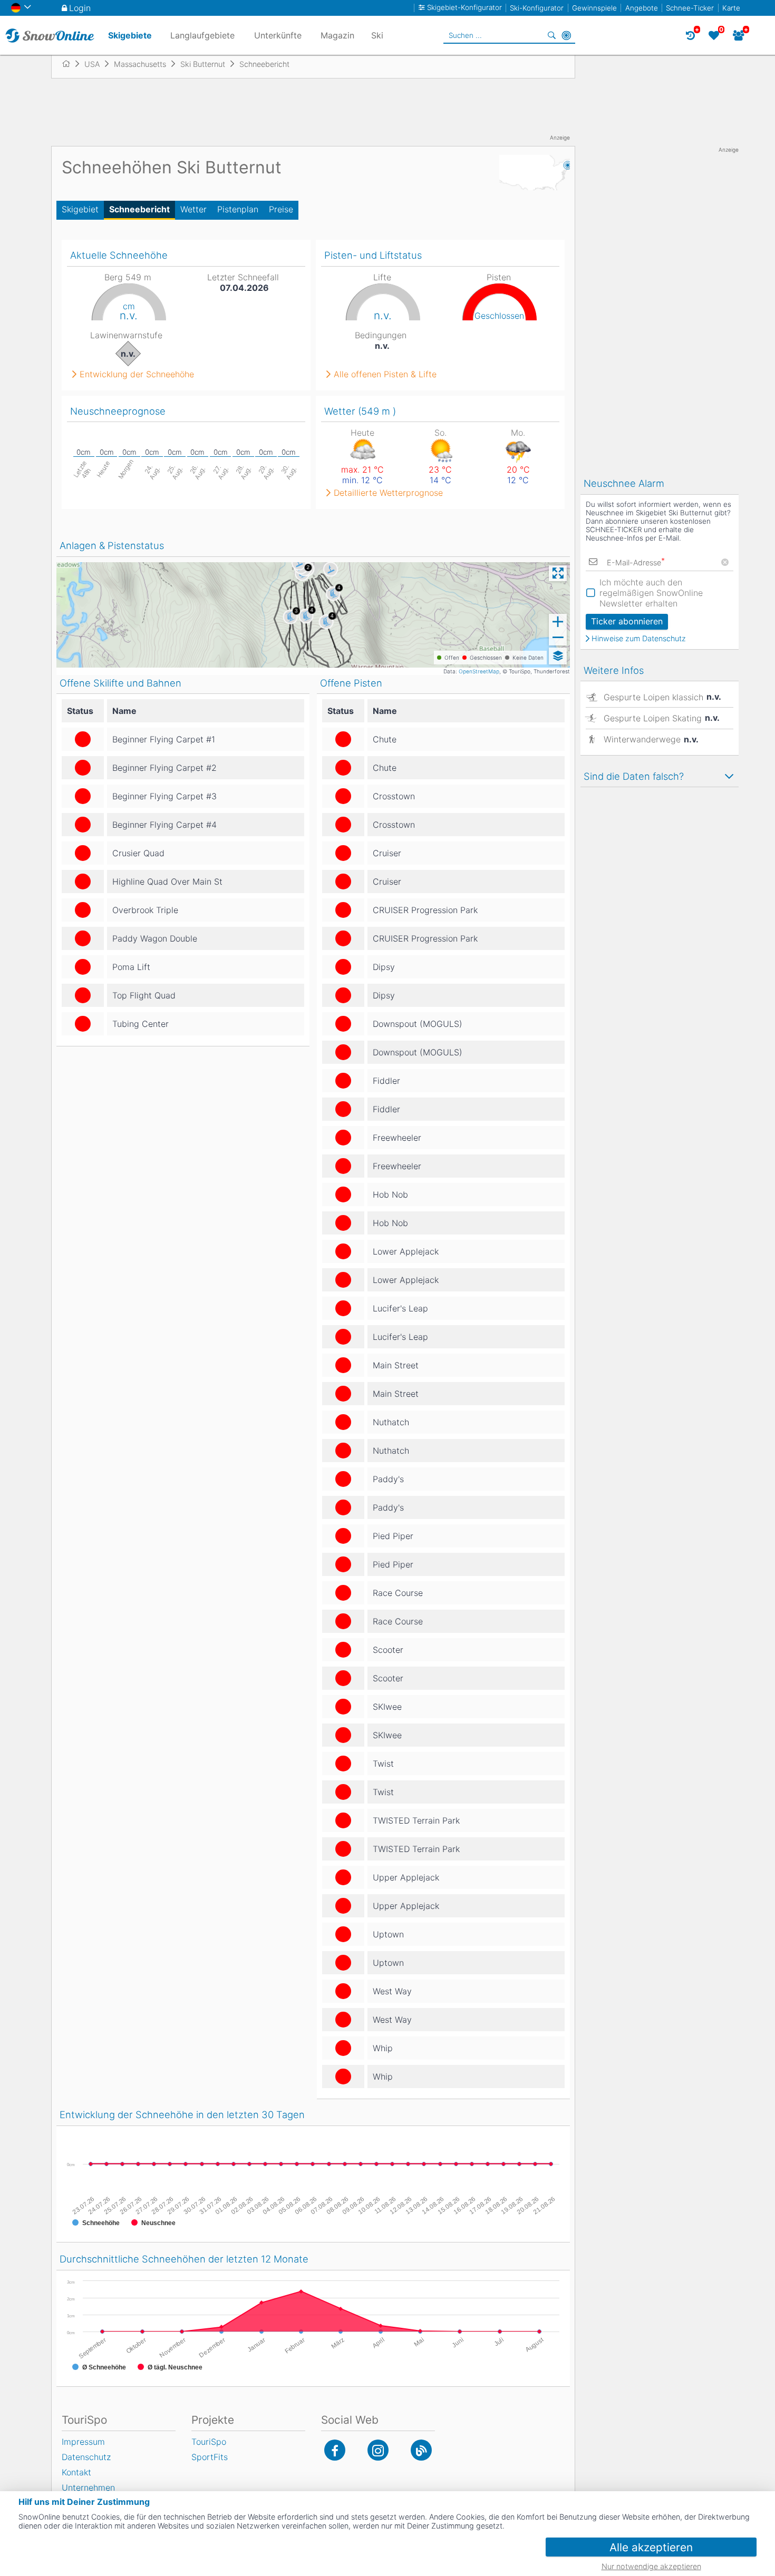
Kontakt (76, 2472)
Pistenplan (238, 209)
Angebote (642, 8)
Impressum (83, 2442)
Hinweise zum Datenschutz (639, 639)
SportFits (210, 2457)
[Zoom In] (558, 622)
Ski (377, 35)
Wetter (193, 209)
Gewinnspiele (594, 8)
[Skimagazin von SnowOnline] (421, 2450)
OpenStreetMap (479, 671)
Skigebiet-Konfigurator (464, 8)
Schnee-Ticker (690, 8)
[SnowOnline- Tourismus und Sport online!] (70, 64)
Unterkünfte (278, 35)
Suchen (551, 35)
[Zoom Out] (558, 638)
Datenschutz (86, 2457)
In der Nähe (566, 35)
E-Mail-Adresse (636, 562)
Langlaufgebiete (202, 35)
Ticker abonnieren (627, 621)
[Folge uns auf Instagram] (378, 2450)
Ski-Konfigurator (537, 8)
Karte (731, 8)
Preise (281, 209)
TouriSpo (209, 2442)
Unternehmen (88, 2487)
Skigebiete (130, 35)
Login (80, 8)
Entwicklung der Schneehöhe (137, 374)
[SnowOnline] (50, 35)
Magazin (337, 35)
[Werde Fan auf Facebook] (335, 2450)
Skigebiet (80, 209)
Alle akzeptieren (651, 2547)
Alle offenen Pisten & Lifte (385, 374)
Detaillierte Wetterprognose (388, 493)
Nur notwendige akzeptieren (651, 2566)
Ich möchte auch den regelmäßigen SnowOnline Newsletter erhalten (651, 593)
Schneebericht (139, 209)
